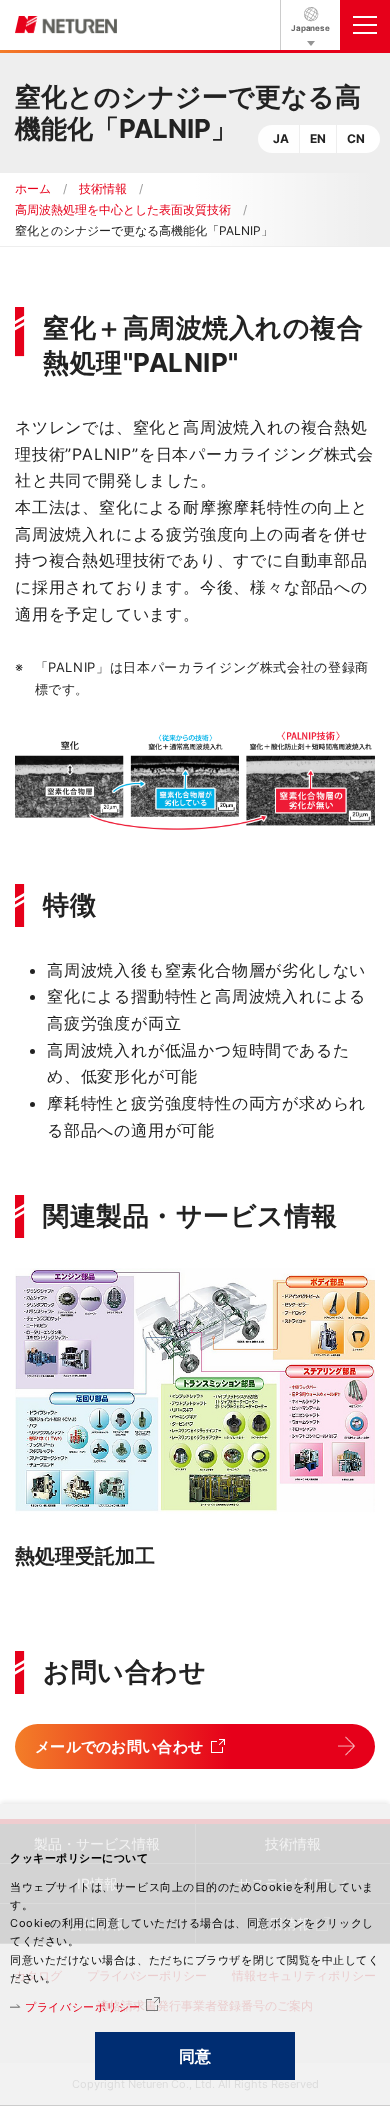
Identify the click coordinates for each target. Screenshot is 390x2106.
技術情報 (103, 188)
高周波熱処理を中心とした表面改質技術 (123, 209)
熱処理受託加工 (85, 1556)
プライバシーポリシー (83, 2007)
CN (356, 138)
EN (318, 138)
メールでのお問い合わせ (119, 1746)
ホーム (33, 188)
